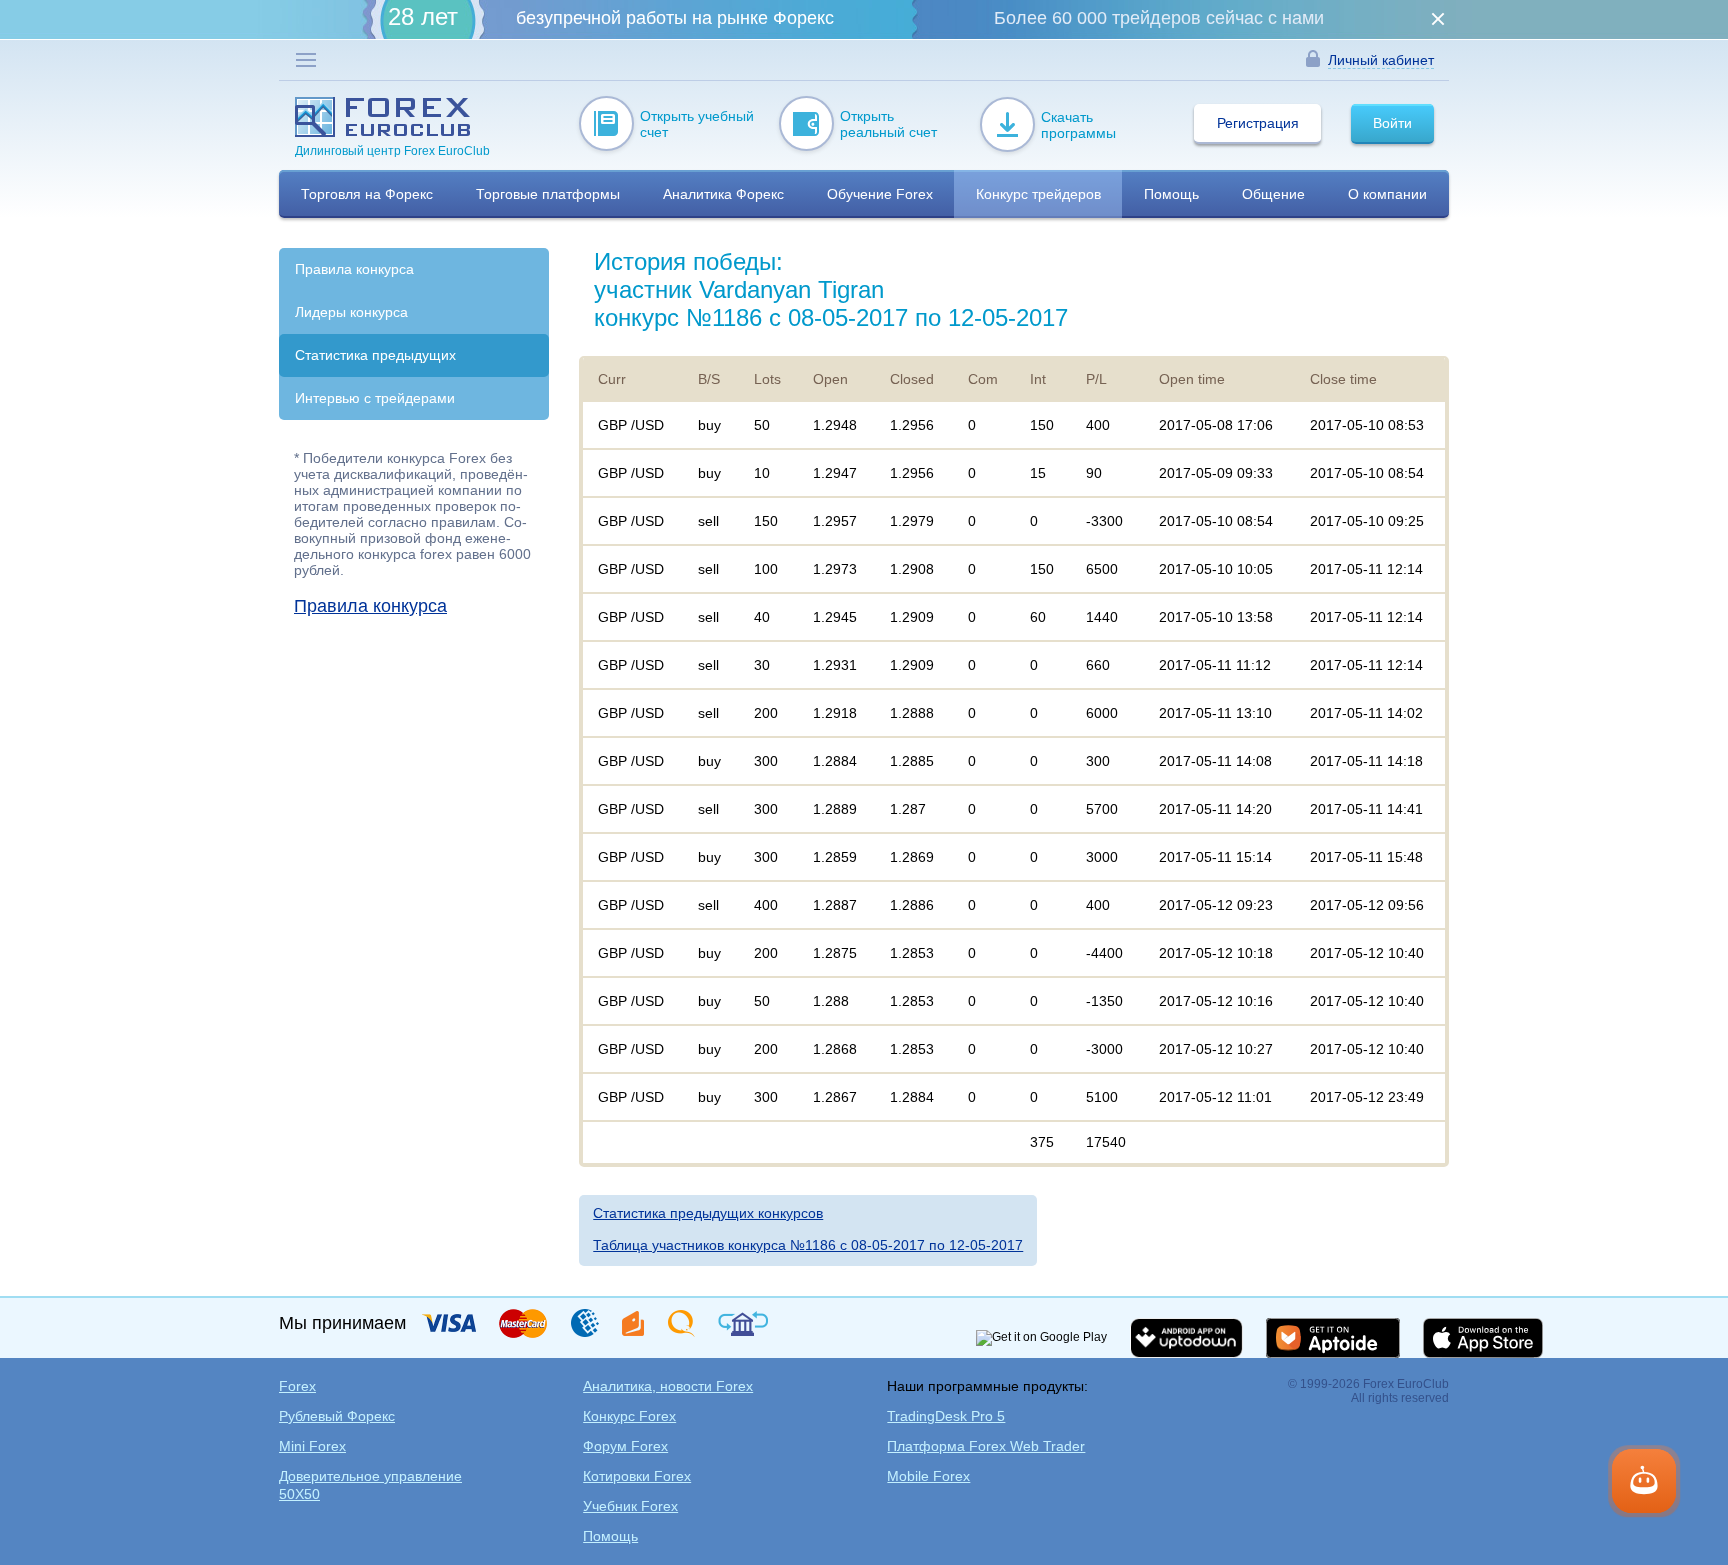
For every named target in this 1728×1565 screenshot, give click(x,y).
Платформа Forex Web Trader (986, 1446)
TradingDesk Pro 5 (946, 1416)
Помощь (610, 1536)
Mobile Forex (928, 1476)
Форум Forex (625, 1446)
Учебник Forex (630, 1506)
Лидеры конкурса (351, 312)
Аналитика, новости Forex (668, 1386)
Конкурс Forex (629, 1416)
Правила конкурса (354, 269)
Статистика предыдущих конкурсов (708, 1213)
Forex (297, 1386)
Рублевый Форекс (337, 1416)
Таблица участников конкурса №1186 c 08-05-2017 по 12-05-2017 (808, 1245)
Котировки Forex (637, 1476)
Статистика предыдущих (375, 355)
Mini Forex (312, 1446)
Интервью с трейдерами (375, 398)
